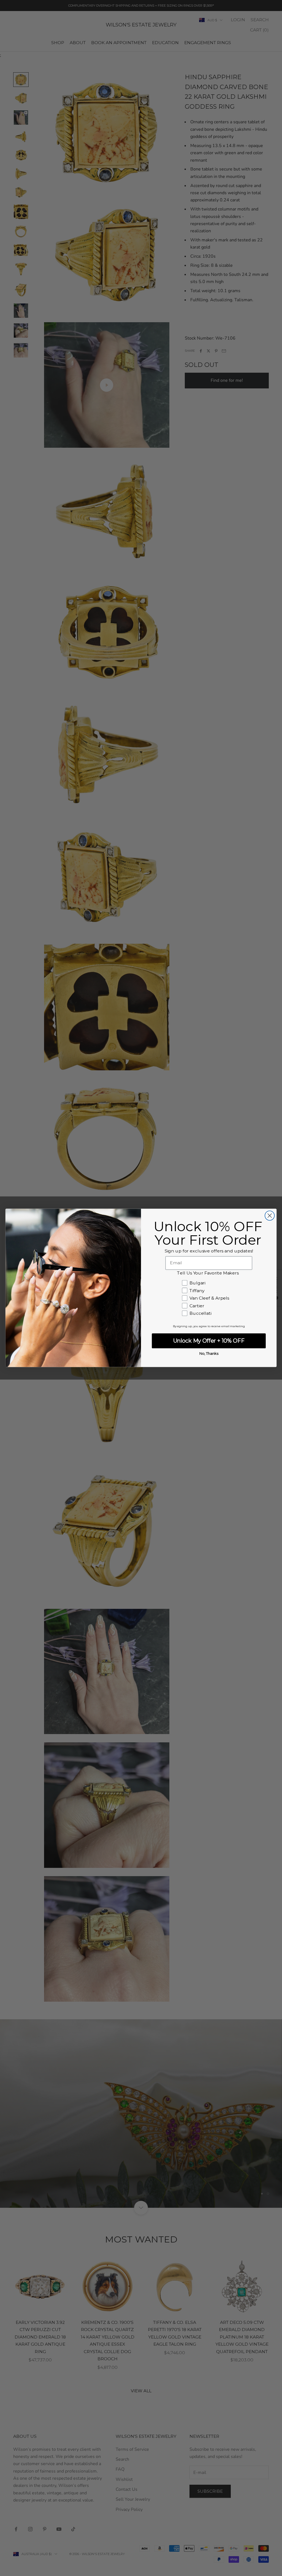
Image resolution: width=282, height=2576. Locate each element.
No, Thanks (209, 1354)
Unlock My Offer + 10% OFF (209, 1341)
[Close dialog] (270, 1216)
